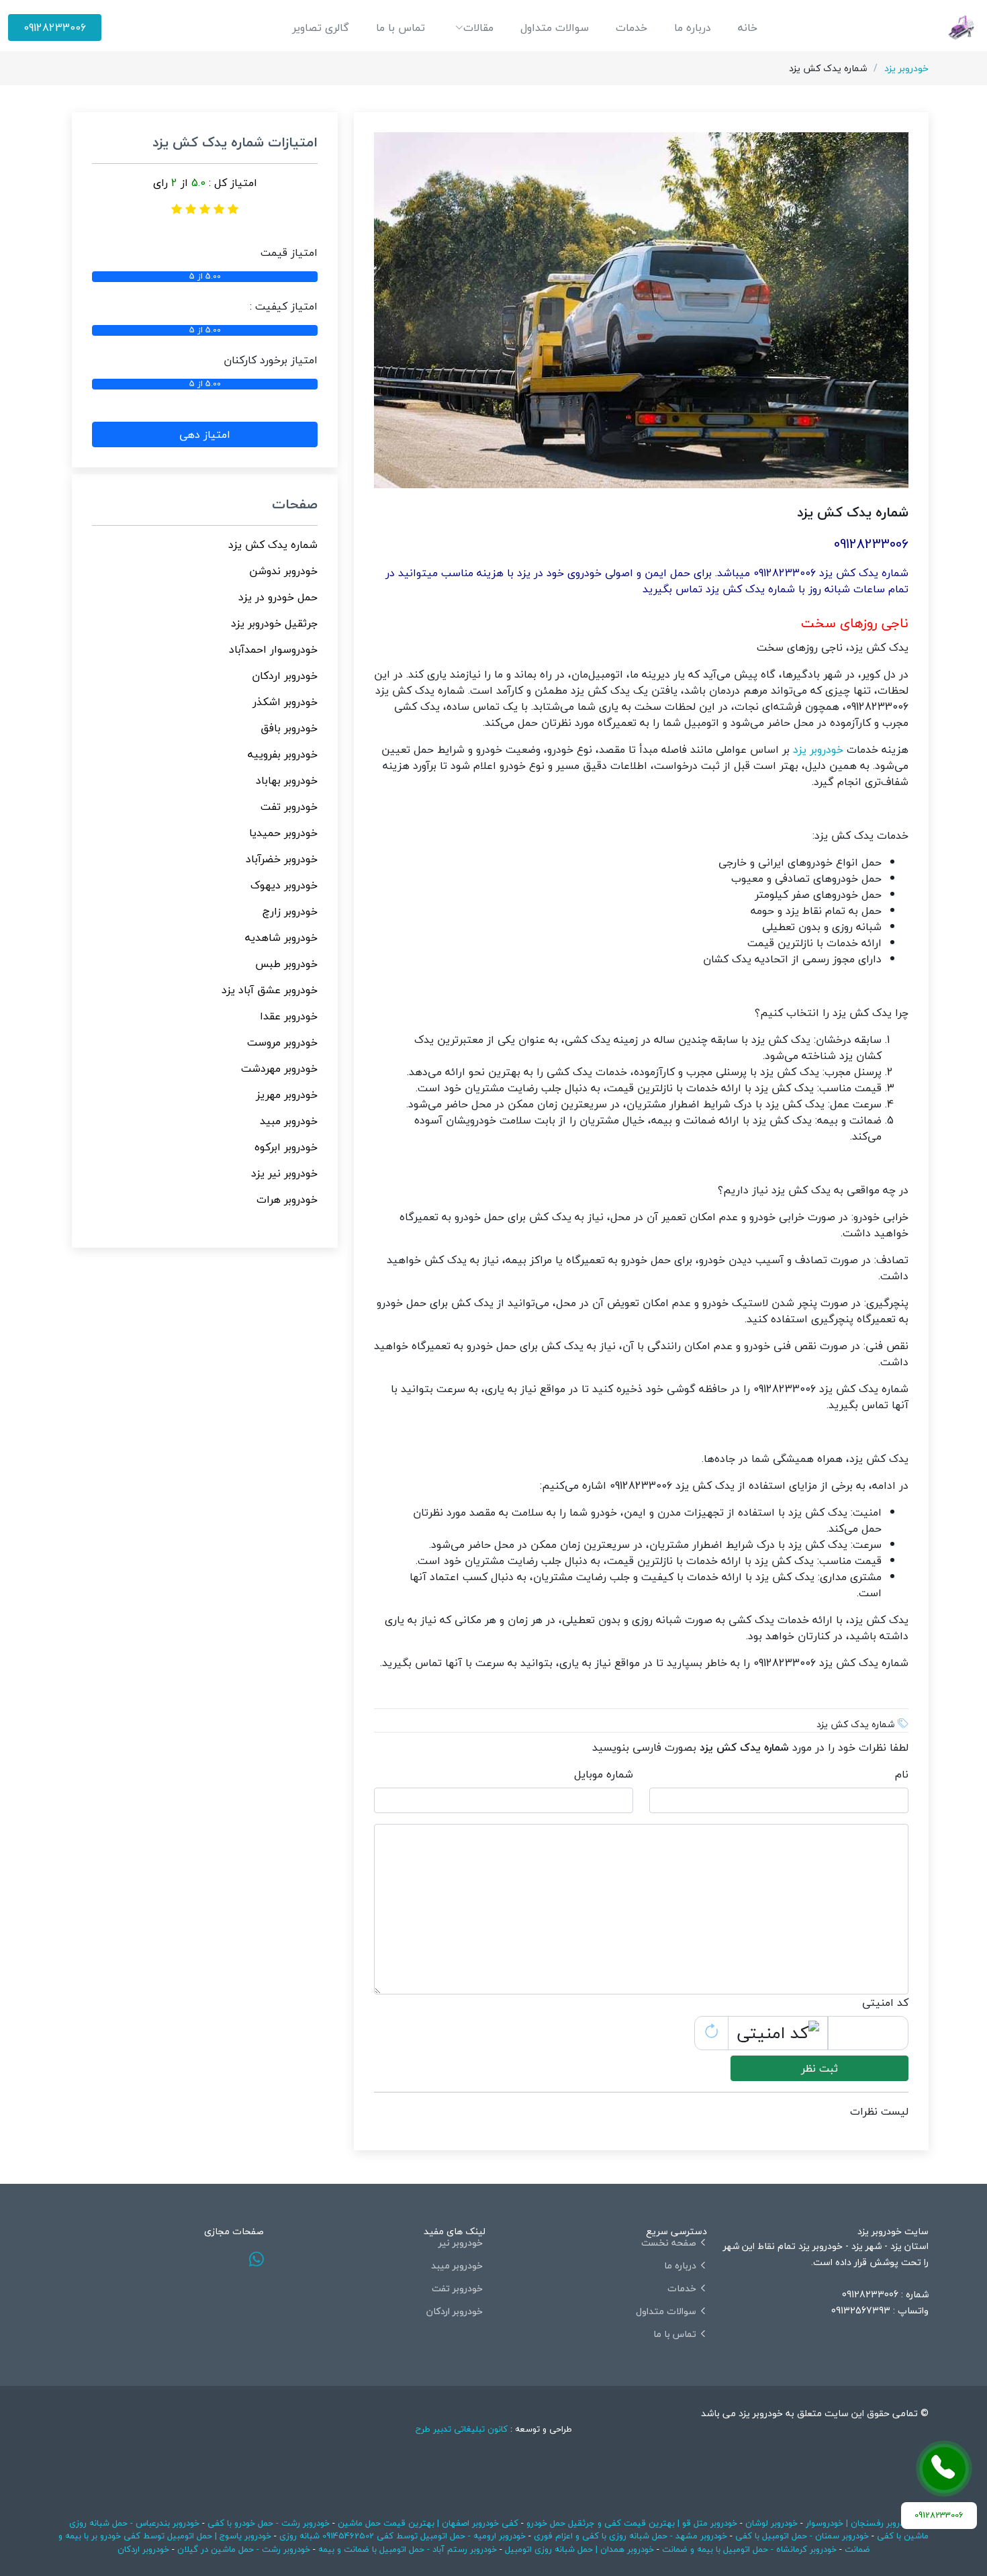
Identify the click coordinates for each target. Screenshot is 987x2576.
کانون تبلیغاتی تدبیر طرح (462, 2429)
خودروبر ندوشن (283, 571)
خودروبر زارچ (290, 911)
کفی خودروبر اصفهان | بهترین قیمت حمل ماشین (427, 2523)
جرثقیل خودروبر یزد (274, 623)
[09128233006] (944, 2469)
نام (902, 1774)
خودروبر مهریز (287, 1095)
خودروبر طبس (286, 964)
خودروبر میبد (457, 2266)
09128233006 (55, 28)
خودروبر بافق (289, 728)
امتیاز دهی (205, 434)
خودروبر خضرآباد (282, 859)
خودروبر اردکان (285, 676)
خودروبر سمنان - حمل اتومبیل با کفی (802, 2536)
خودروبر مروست (282, 1042)
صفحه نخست (669, 2243)
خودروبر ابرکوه (286, 1147)
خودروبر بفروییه (283, 754)
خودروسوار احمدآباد (273, 649)
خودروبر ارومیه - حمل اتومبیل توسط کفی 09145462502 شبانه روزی (403, 2536)
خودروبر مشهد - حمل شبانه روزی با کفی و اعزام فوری (630, 2536)
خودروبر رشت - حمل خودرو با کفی (269, 2523)
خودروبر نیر (461, 2243)
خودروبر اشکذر (285, 702)
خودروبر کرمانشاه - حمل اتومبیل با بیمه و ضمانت (749, 2549)
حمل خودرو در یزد (278, 597)
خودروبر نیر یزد (284, 1173)
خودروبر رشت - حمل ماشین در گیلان (244, 2549)
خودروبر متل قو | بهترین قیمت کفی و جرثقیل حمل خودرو (632, 2523)
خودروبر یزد (906, 68)
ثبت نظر (819, 2068)
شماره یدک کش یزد (273, 545)
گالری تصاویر (321, 28)
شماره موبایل (604, 1774)
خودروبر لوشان (771, 2523)
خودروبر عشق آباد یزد (270, 990)
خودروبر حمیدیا (283, 833)
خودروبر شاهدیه (281, 937)
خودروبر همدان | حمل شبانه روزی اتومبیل (579, 2549)
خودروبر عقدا (289, 1016)
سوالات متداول (555, 28)
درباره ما (693, 28)
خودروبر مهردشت (279, 1068)
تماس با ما (401, 28)
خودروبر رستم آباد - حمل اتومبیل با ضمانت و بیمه (408, 2549)
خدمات (631, 28)
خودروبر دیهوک (284, 885)
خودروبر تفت (289, 807)
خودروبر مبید (289, 1121)
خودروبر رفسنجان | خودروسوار (859, 2523)
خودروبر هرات (287, 1199)
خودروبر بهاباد (287, 780)
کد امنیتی (885, 2003)
